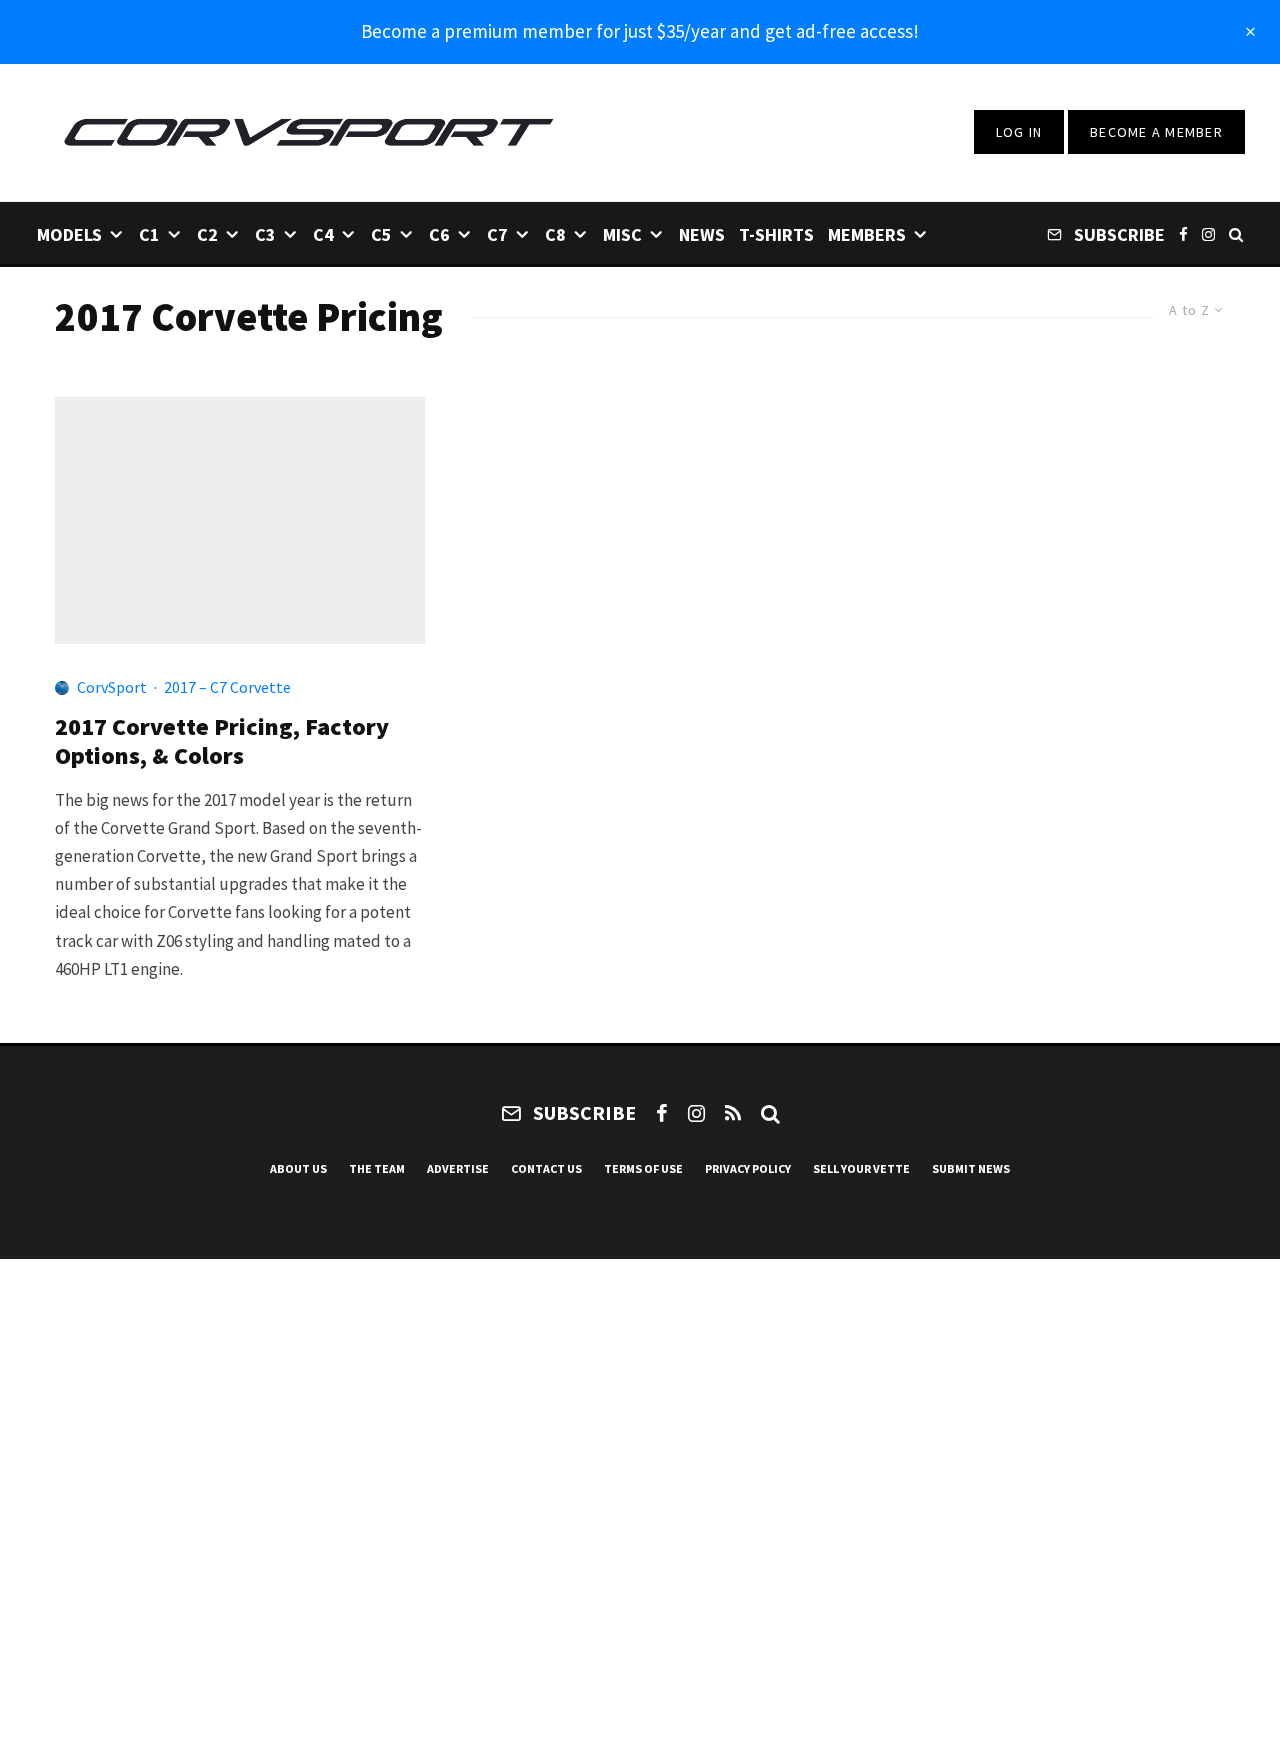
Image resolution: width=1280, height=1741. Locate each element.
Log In (1019, 132)
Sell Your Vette (861, 1168)
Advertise (458, 1168)
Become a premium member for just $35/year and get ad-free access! (640, 31)
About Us (298, 1168)
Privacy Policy (748, 1168)
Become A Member (1156, 132)
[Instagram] (1208, 233)
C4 (323, 234)
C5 (381, 234)
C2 (207, 234)
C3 (265, 234)
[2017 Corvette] (240, 520)
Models (69, 234)
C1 (149, 234)
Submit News (971, 1168)
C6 (439, 234)
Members (867, 234)
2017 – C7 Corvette (227, 687)
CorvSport (112, 687)
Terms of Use (643, 1168)
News (702, 234)
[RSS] (733, 1113)
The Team (377, 1168)
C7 (497, 234)
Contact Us (546, 1168)
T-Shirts (776, 234)
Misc (622, 234)
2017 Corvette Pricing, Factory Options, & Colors (222, 742)
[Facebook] (1183, 233)
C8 (555, 234)
